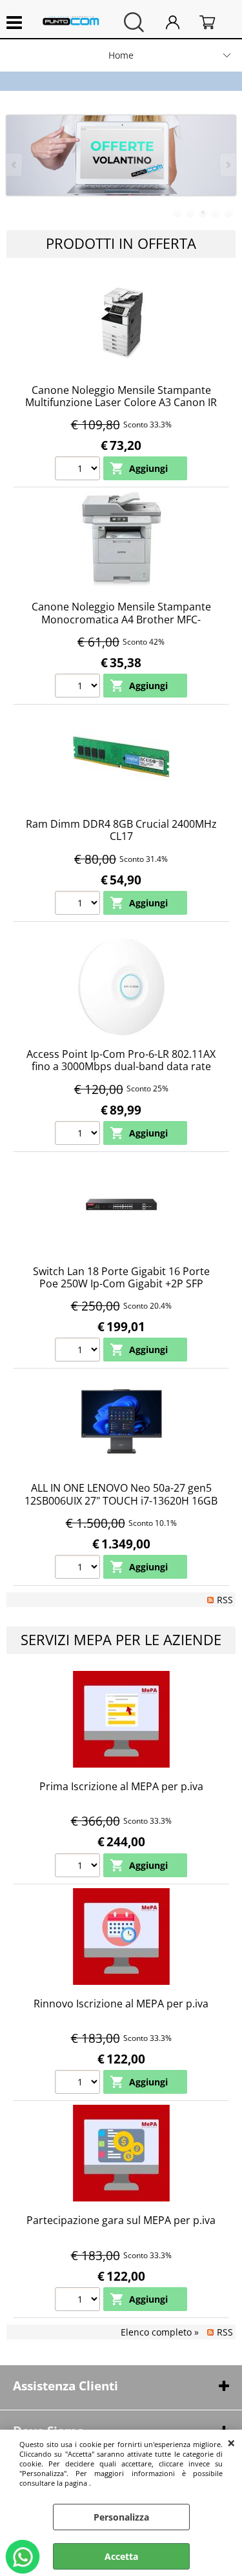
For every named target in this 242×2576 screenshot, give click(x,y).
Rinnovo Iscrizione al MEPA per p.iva (121, 2004)
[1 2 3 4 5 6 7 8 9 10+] (79, 470)
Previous (15, 165)
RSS (225, 1600)
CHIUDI (231, 2443)
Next (227, 165)
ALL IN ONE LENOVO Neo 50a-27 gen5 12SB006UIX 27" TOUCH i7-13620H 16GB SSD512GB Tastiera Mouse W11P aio (121, 1500)
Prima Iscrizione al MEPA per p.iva (121, 1786)
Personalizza (121, 2517)
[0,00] (214, 22)
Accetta (121, 2556)
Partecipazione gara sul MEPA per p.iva (121, 2220)
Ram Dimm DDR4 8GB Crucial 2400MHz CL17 (121, 830)
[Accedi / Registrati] (179, 22)
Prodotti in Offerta (121, 243)
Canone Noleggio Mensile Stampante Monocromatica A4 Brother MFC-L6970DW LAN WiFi (121, 619)
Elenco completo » (160, 2332)
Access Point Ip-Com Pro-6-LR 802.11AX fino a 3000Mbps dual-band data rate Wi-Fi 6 (121, 1067)
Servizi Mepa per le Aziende (121, 1640)
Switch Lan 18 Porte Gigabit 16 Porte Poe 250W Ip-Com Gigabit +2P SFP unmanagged (121, 1284)
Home (121, 55)
